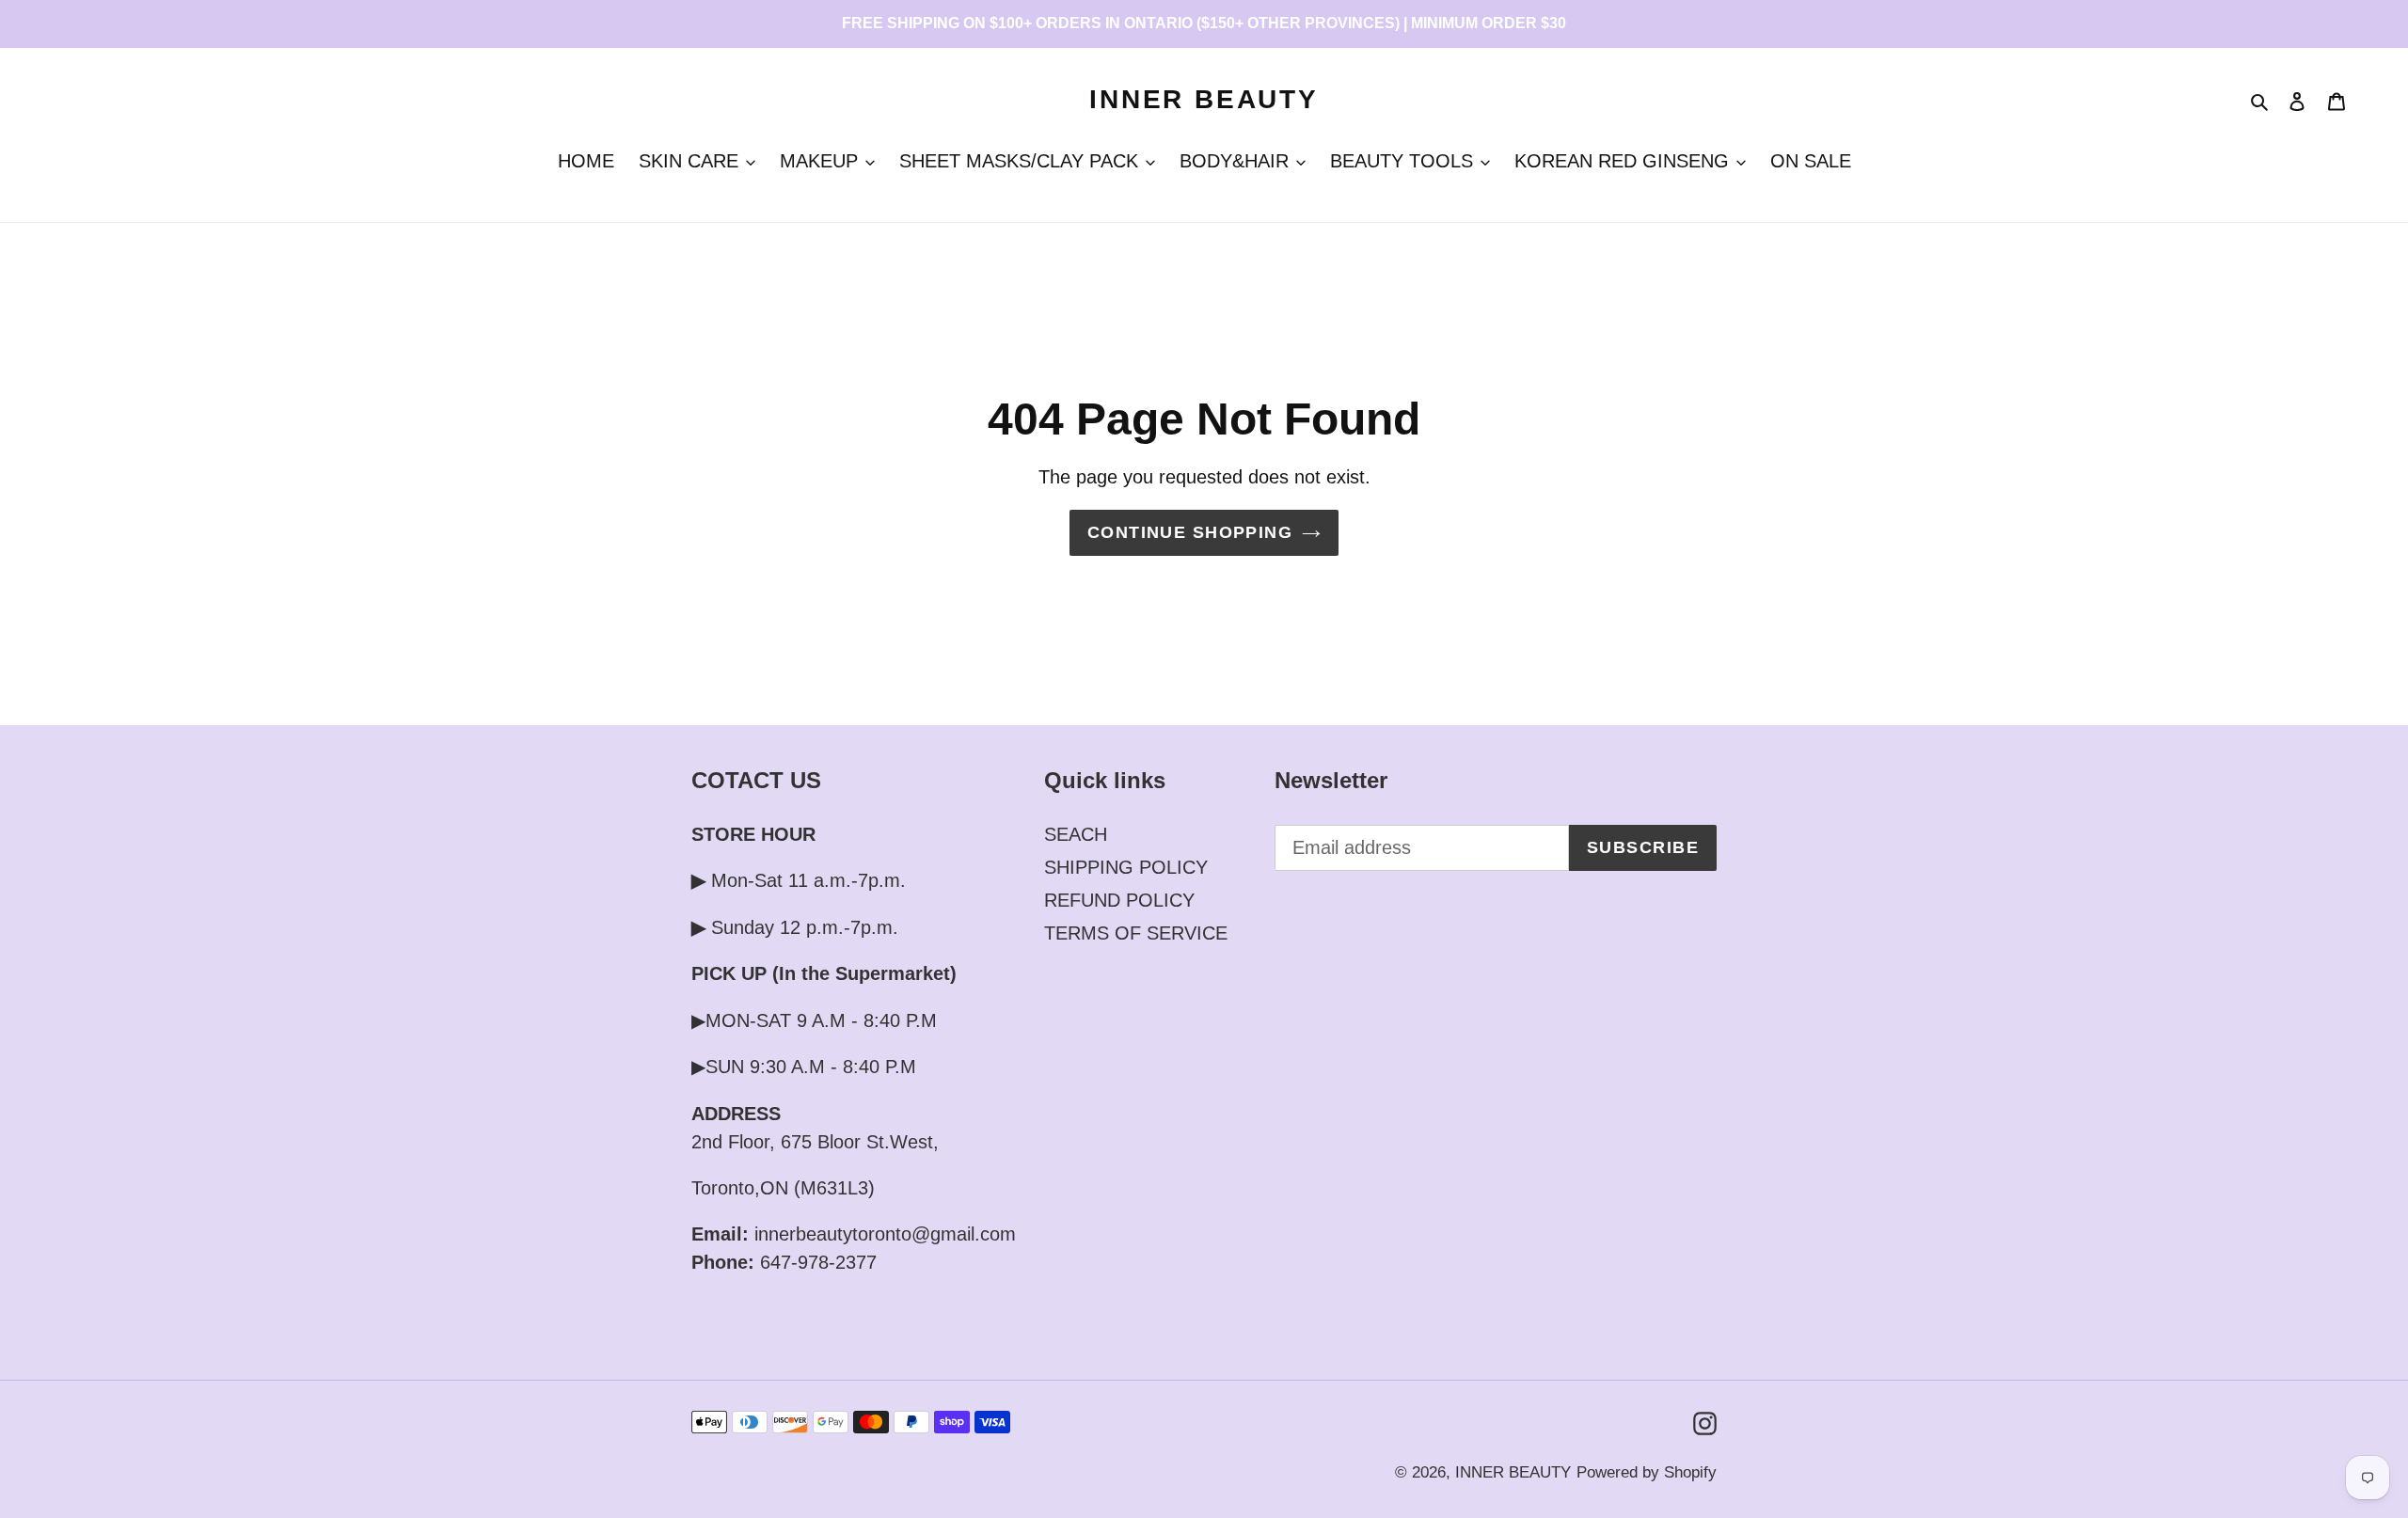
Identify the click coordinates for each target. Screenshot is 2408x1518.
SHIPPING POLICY (1126, 867)
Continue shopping (1190, 532)
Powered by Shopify (1647, 1472)
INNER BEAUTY (1204, 99)
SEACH (1076, 834)
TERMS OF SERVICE (1136, 933)
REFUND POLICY (1119, 900)
